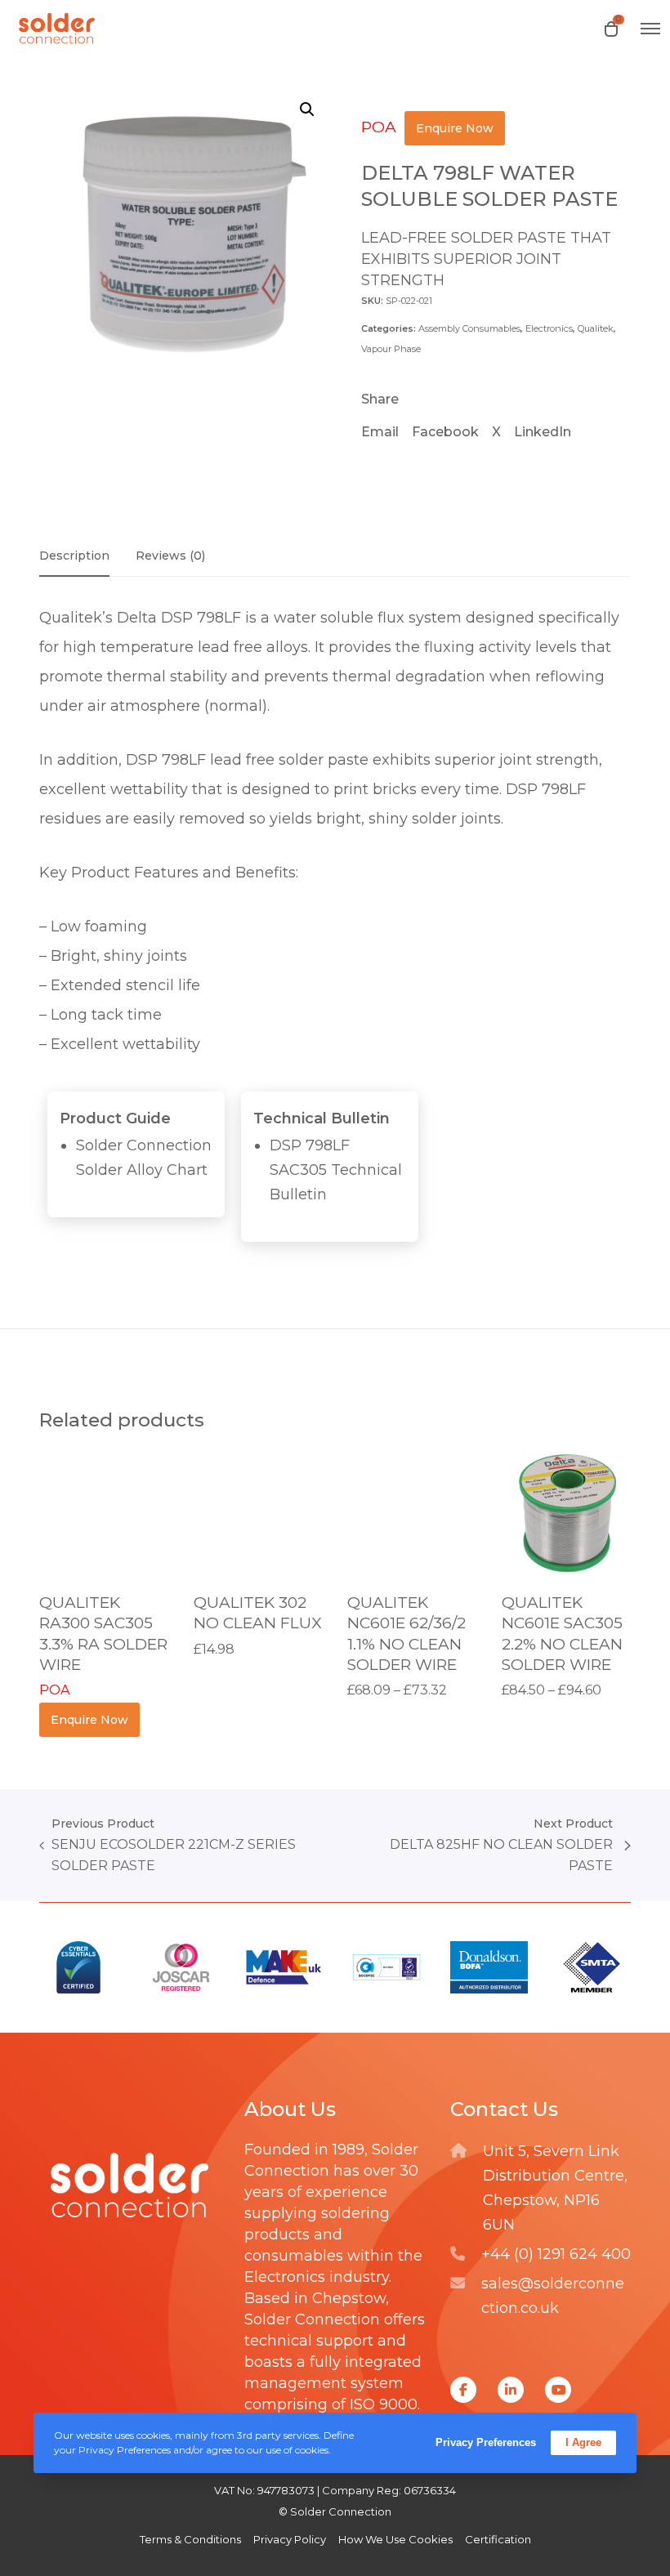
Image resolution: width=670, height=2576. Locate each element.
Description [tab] (74, 556)
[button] (307, 109)
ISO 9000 (384, 2404)
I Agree (583, 2442)
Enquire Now (455, 128)
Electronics (549, 328)
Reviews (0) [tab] (170, 556)
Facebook (445, 432)
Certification (498, 2539)
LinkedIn (543, 432)
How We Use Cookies (395, 2539)
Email (380, 432)
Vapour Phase (391, 349)
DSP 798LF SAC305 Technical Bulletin (336, 1170)
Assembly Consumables (469, 328)
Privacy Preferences (486, 2442)
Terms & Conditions (190, 2539)
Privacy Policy (290, 2539)
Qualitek (596, 328)
